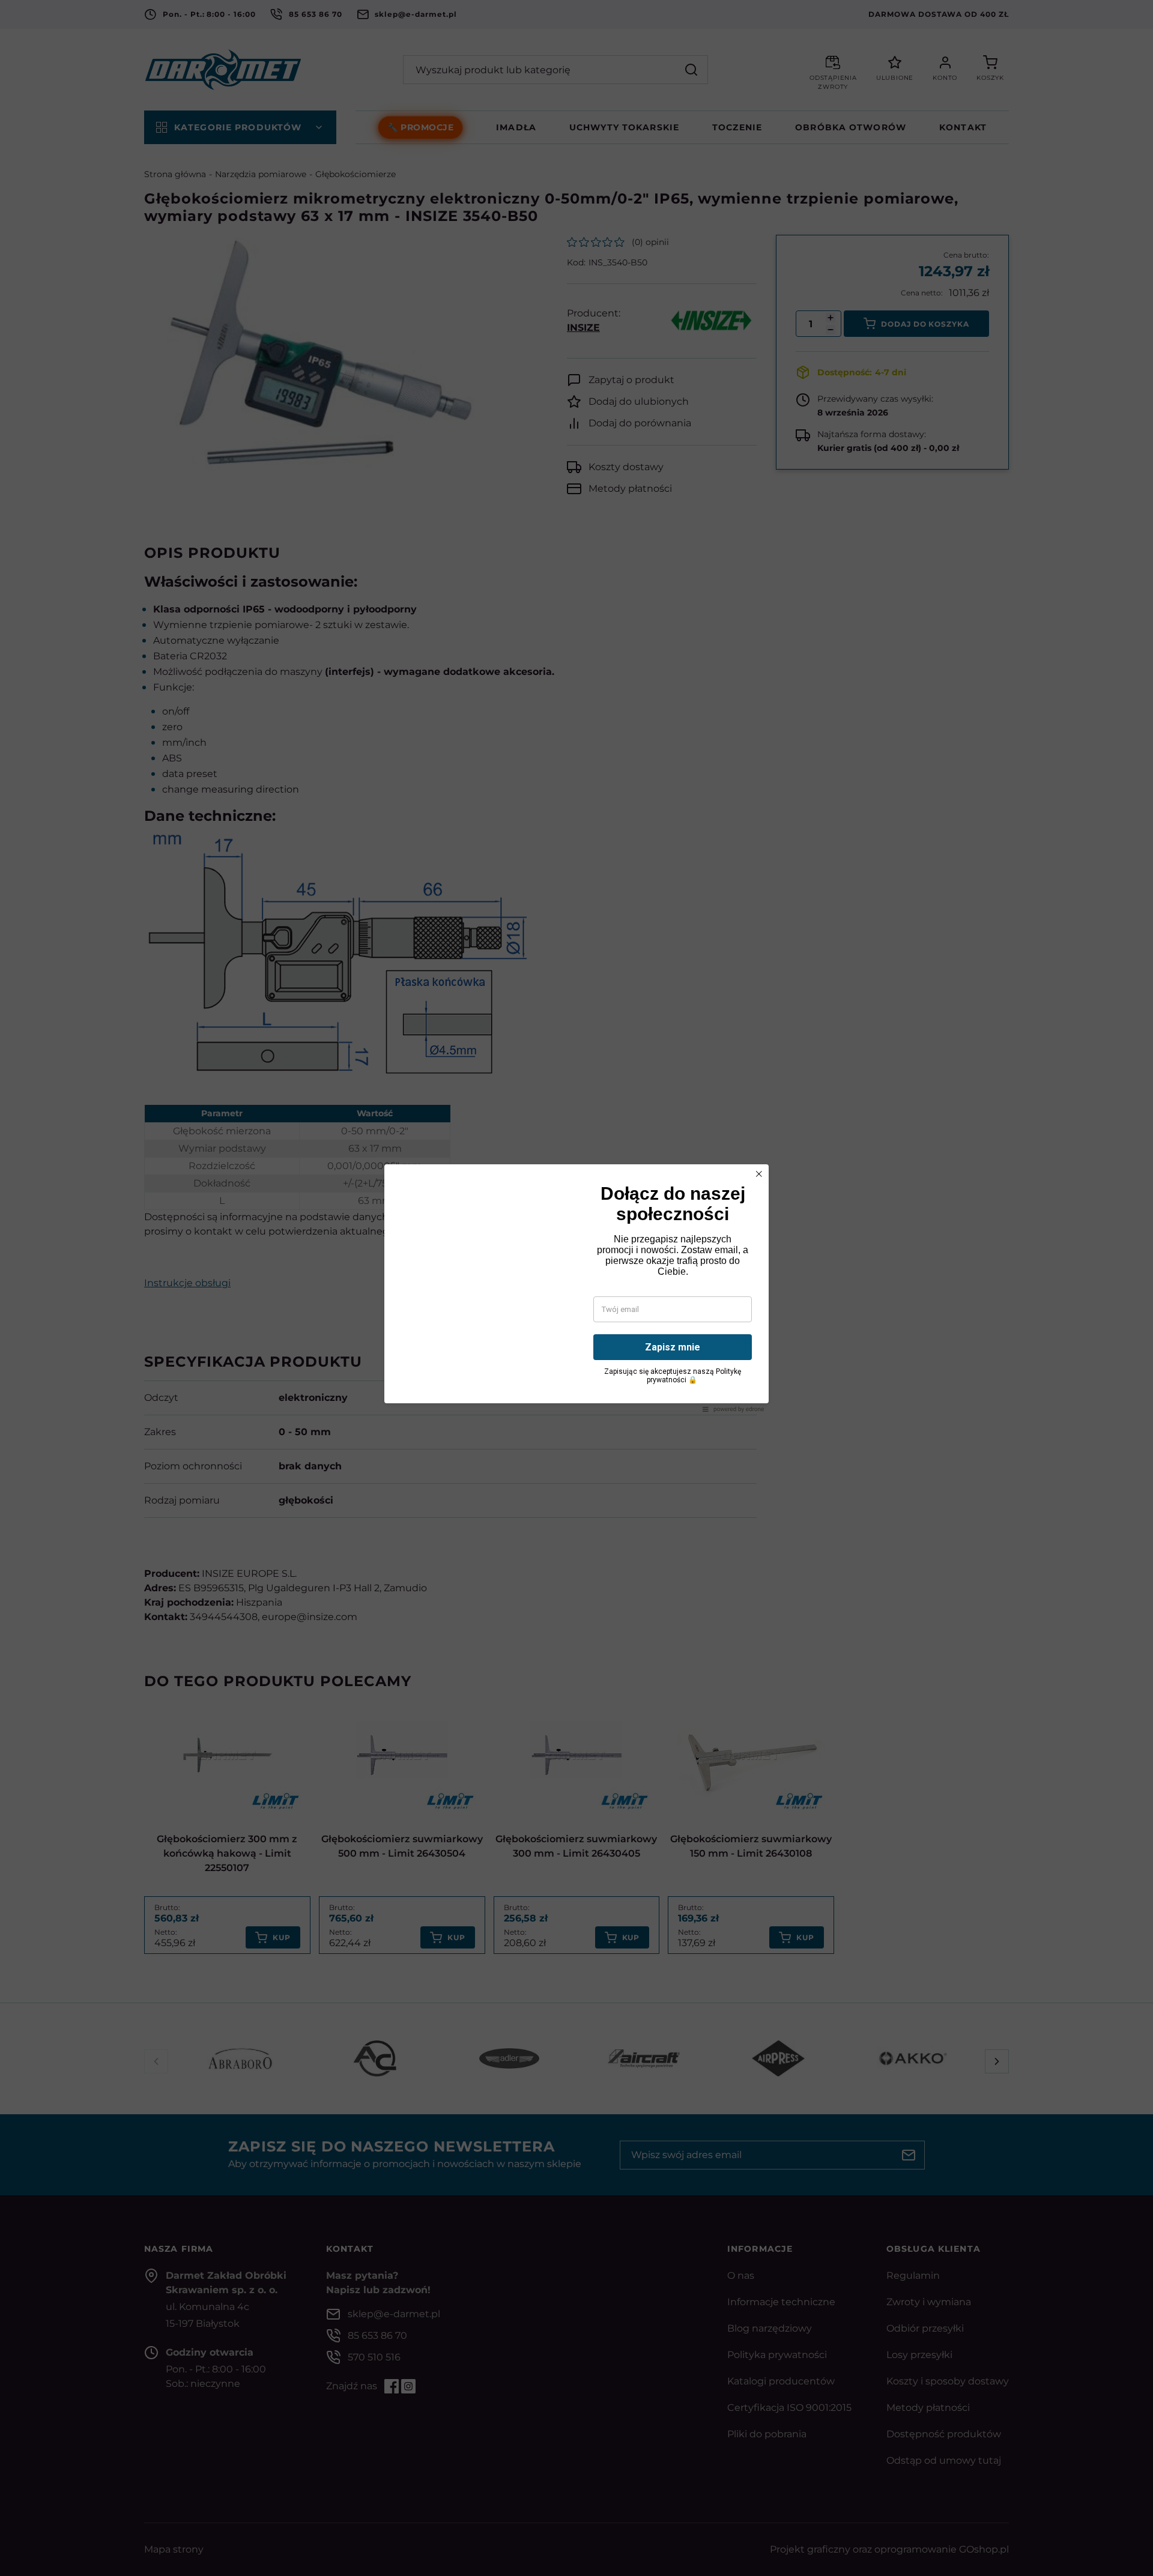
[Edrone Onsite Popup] (576, 1288)
